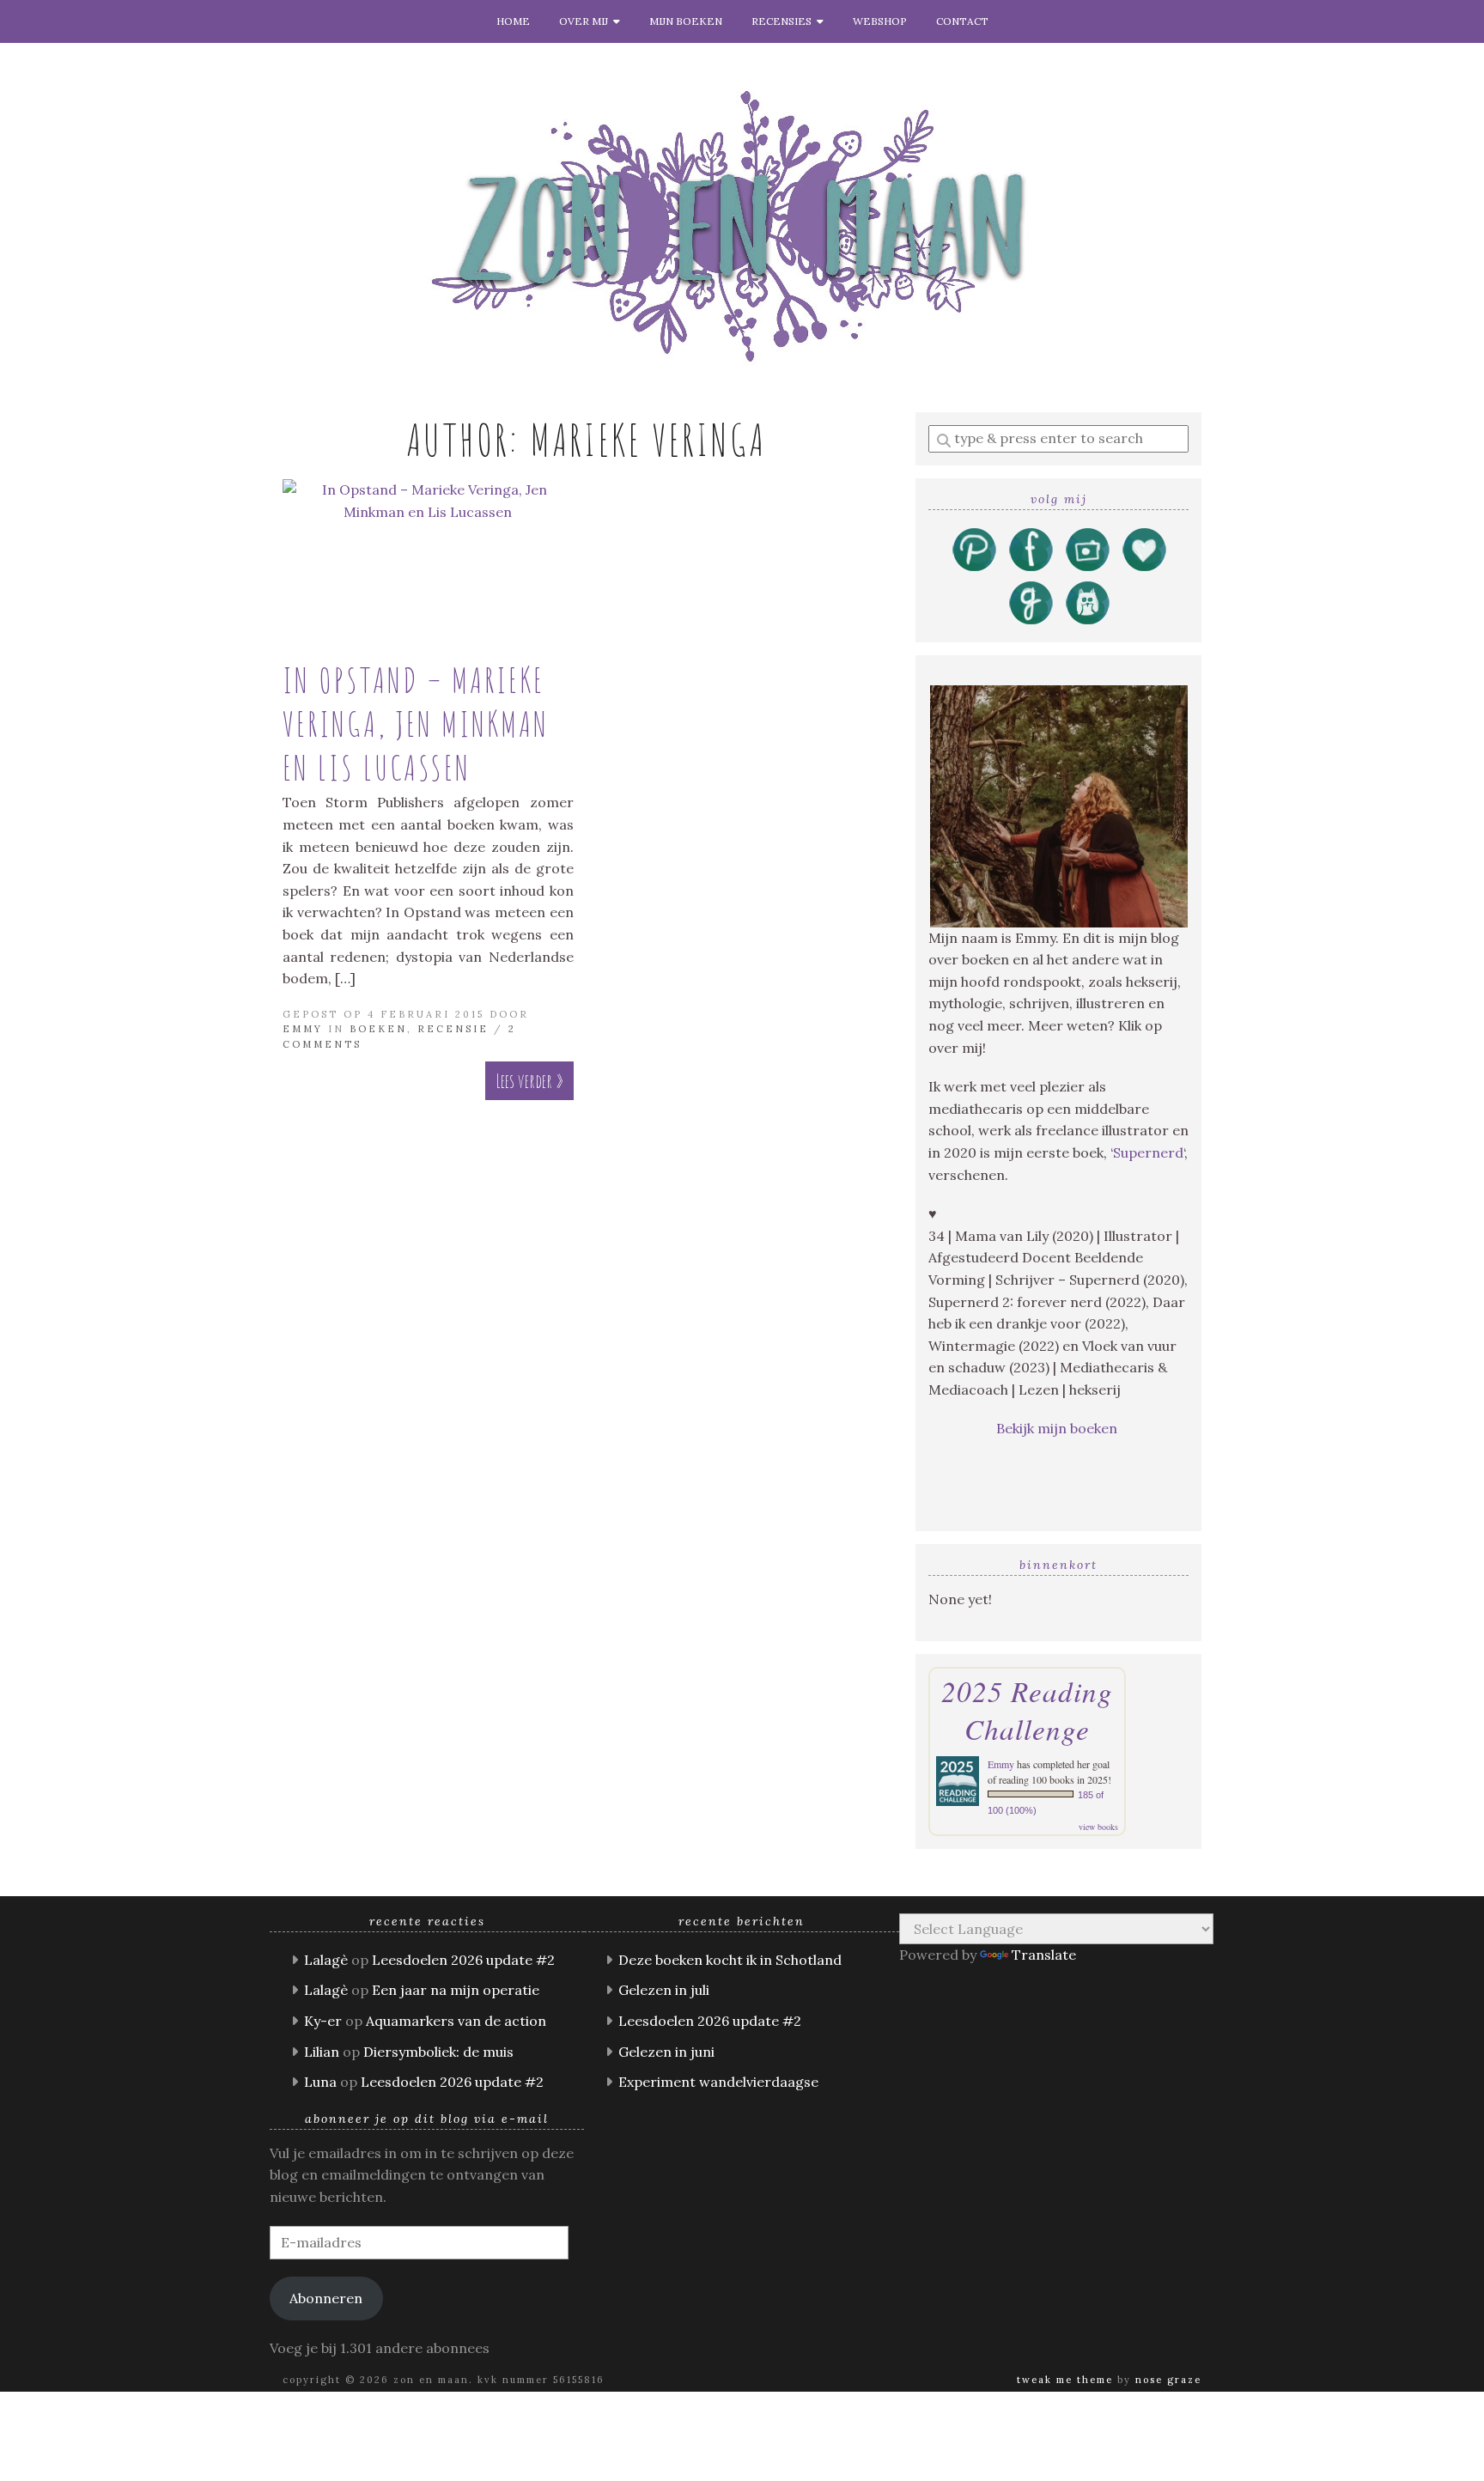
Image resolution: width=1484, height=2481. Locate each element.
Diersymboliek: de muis (438, 2052)
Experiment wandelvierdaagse (718, 2082)
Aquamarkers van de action (456, 2021)
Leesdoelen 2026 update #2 (463, 1960)
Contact (962, 21)
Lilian (322, 2052)
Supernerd (1148, 1152)
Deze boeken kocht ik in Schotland (730, 1960)
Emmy (303, 1029)
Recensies (784, 21)
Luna (320, 2082)
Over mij (586, 21)
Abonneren (326, 2298)
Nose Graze (1168, 2380)
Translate (1044, 1955)
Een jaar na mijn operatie (456, 1990)
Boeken (378, 1029)
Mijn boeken (686, 21)
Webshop (880, 21)
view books (1098, 1827)
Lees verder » (529, 1081)
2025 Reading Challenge (1027, 1710)
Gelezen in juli (664, 1990)
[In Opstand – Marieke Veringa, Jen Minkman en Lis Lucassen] (428, 562)
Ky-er (323, 2021)
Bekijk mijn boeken (1058, 1428)
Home (513, 21)
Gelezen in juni (666, 2052)
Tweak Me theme (1065, 2380)
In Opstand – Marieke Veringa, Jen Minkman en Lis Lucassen (416, 724)
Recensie (453, 1029)
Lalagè (326, 1960)
